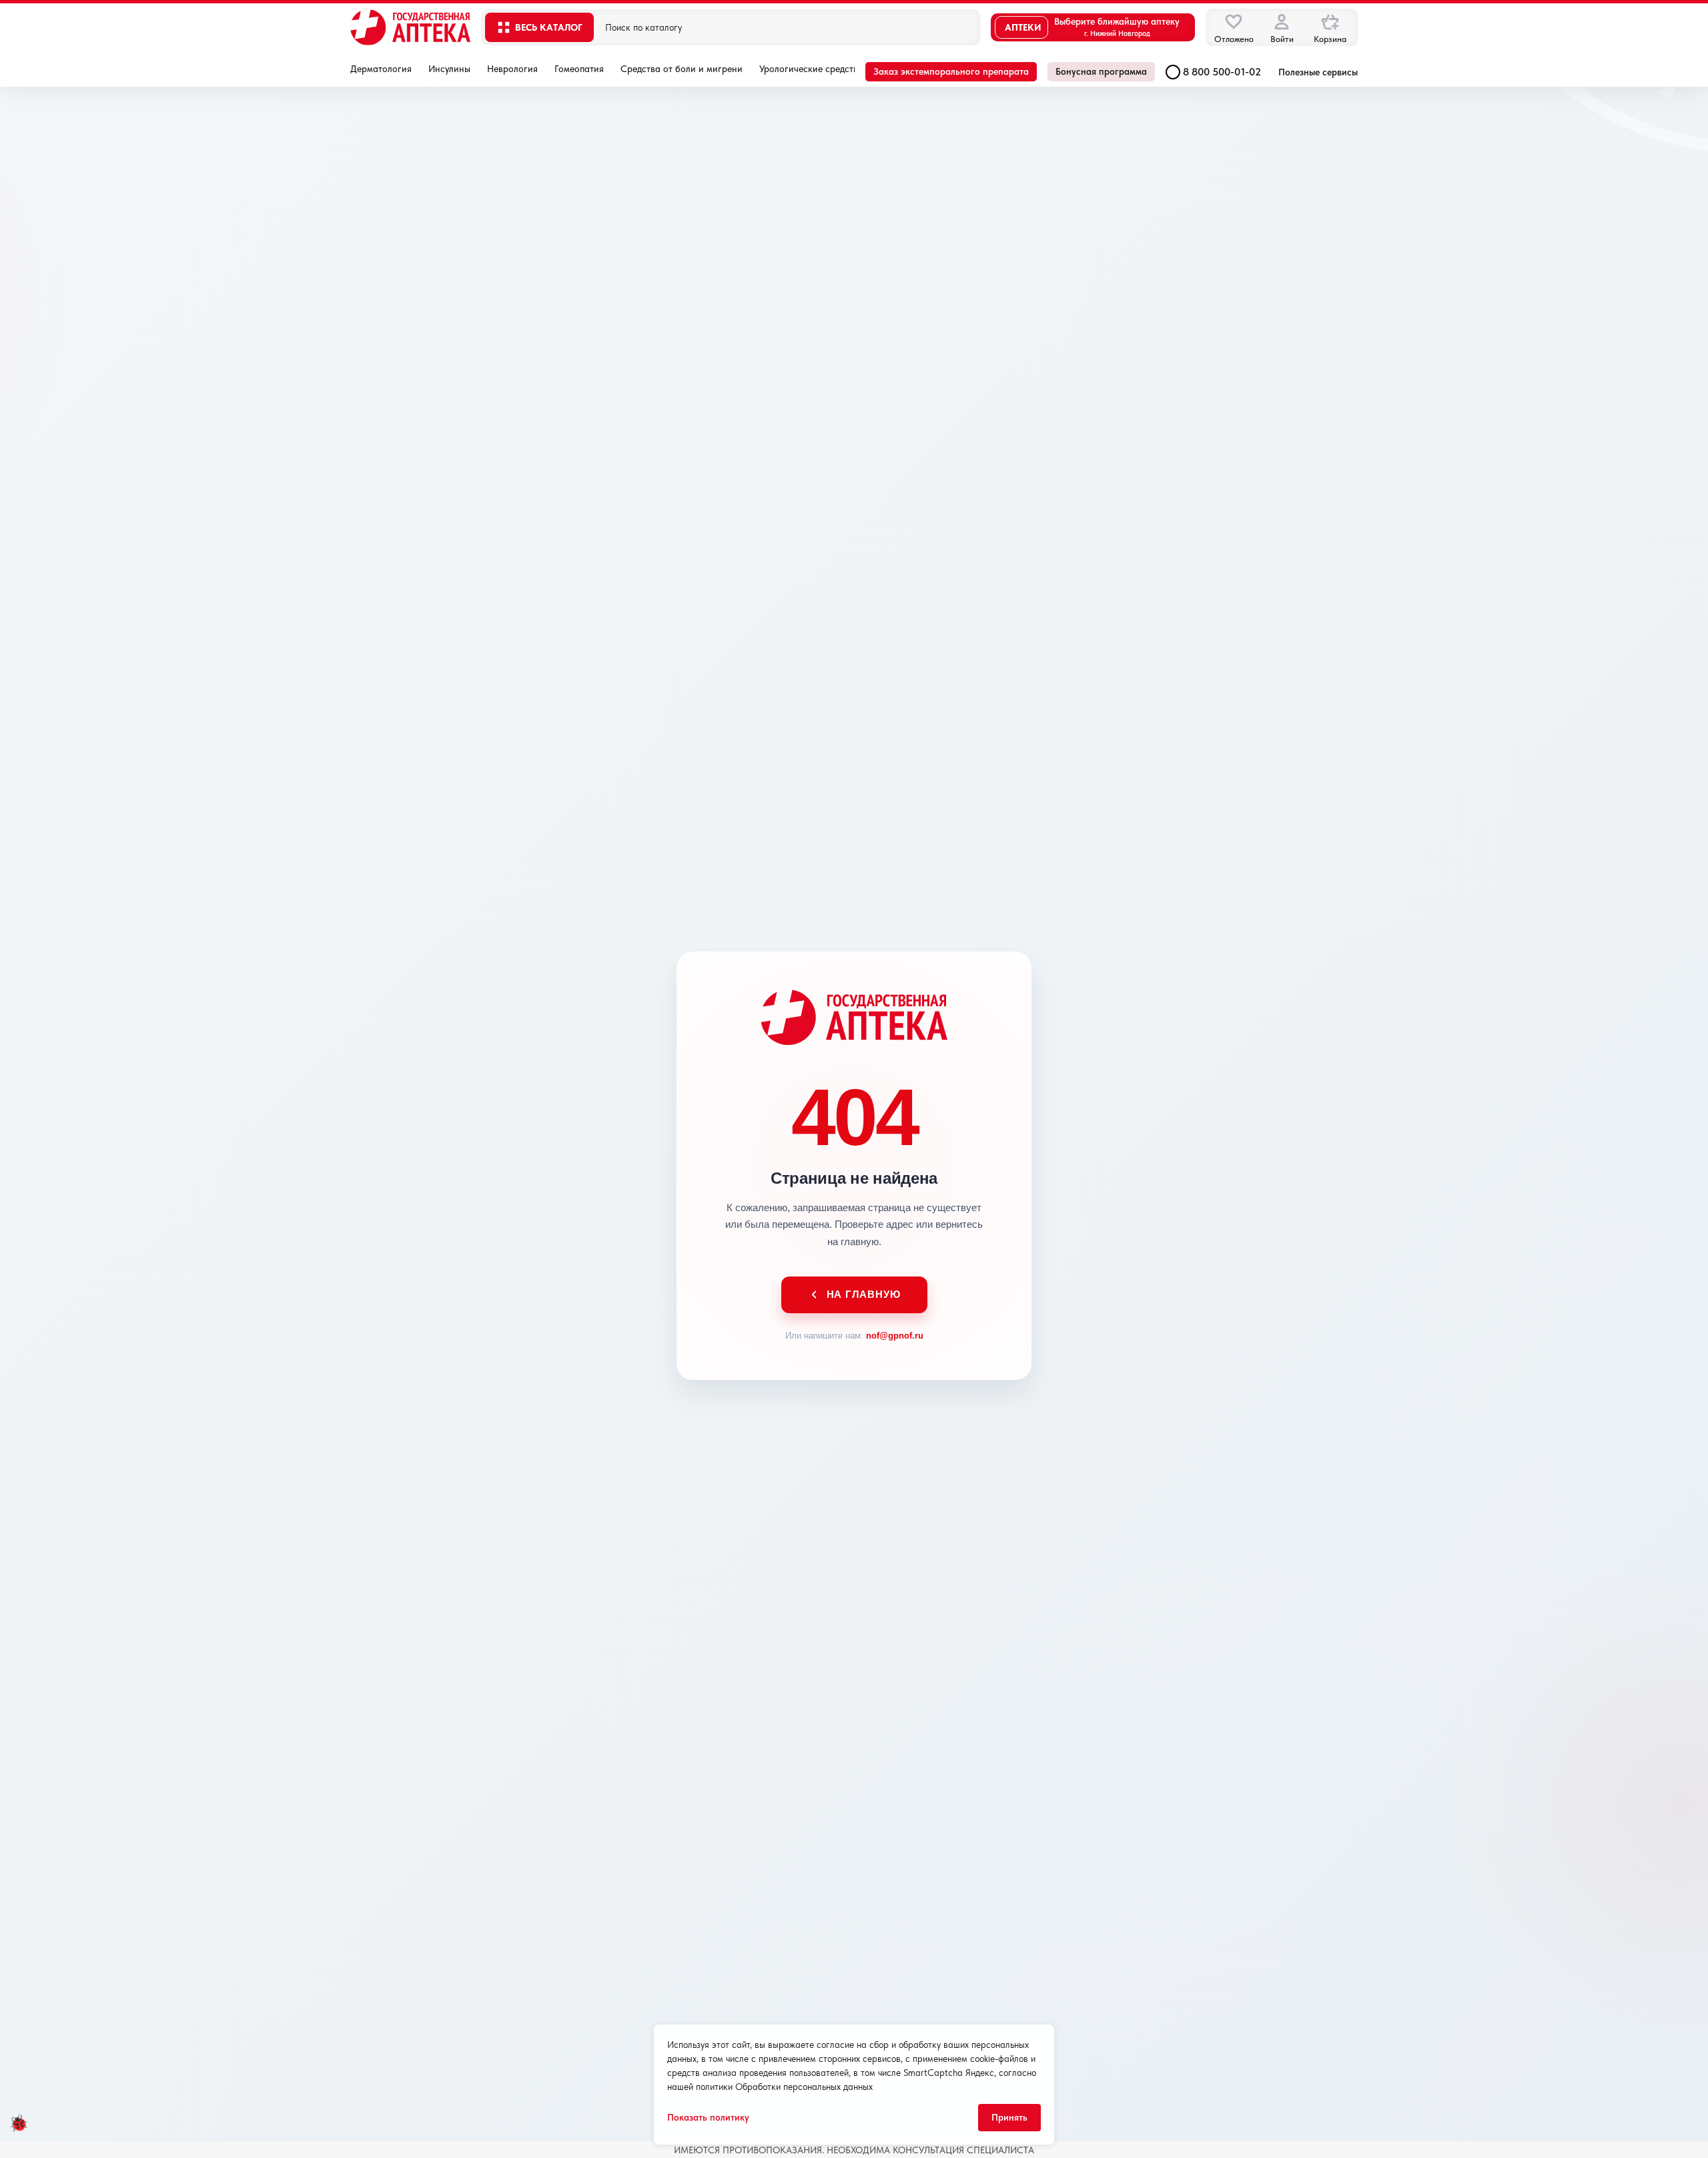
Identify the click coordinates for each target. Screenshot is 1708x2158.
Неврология (512, 69)
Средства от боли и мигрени (682, 69)
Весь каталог (549, 27)
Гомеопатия (579, 69)
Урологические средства (811, 69)
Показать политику (708, 2117)
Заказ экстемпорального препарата (951, 71)
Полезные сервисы (1318, 72)
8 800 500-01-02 (1222, 72)
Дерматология (381, 69)
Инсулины (449, 69)
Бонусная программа (1101, 71)
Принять (1009, 2117)
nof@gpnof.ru (895, 1336)
